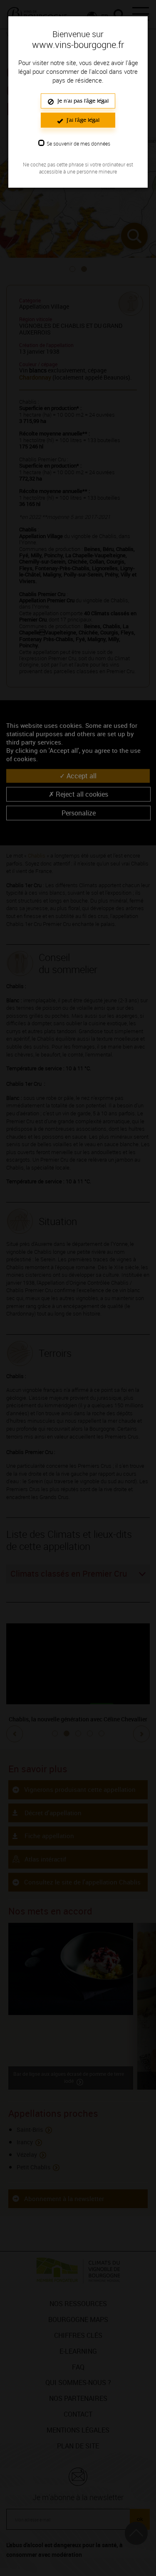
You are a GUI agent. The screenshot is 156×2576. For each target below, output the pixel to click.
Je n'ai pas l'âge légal (82, 101)
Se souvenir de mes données (78, 143)
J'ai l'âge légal (82, 120)
